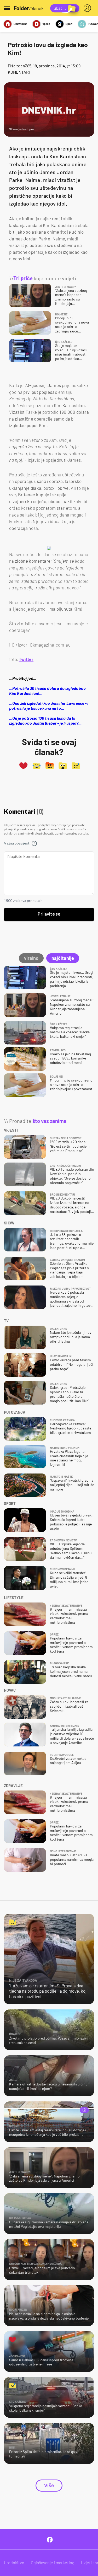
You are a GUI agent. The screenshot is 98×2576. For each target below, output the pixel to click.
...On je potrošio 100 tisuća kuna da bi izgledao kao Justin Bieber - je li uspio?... (45, 720)
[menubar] (88, 8)
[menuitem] (88, 8)
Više (49, 2486)
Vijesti (46, 24)
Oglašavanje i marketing (53, 2562)
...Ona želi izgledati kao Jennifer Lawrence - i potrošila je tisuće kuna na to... (49, 706)
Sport (69, 24)
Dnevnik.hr (20, 24)
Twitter (26, 659)
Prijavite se (49, 914)
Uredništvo (14, 2562)
